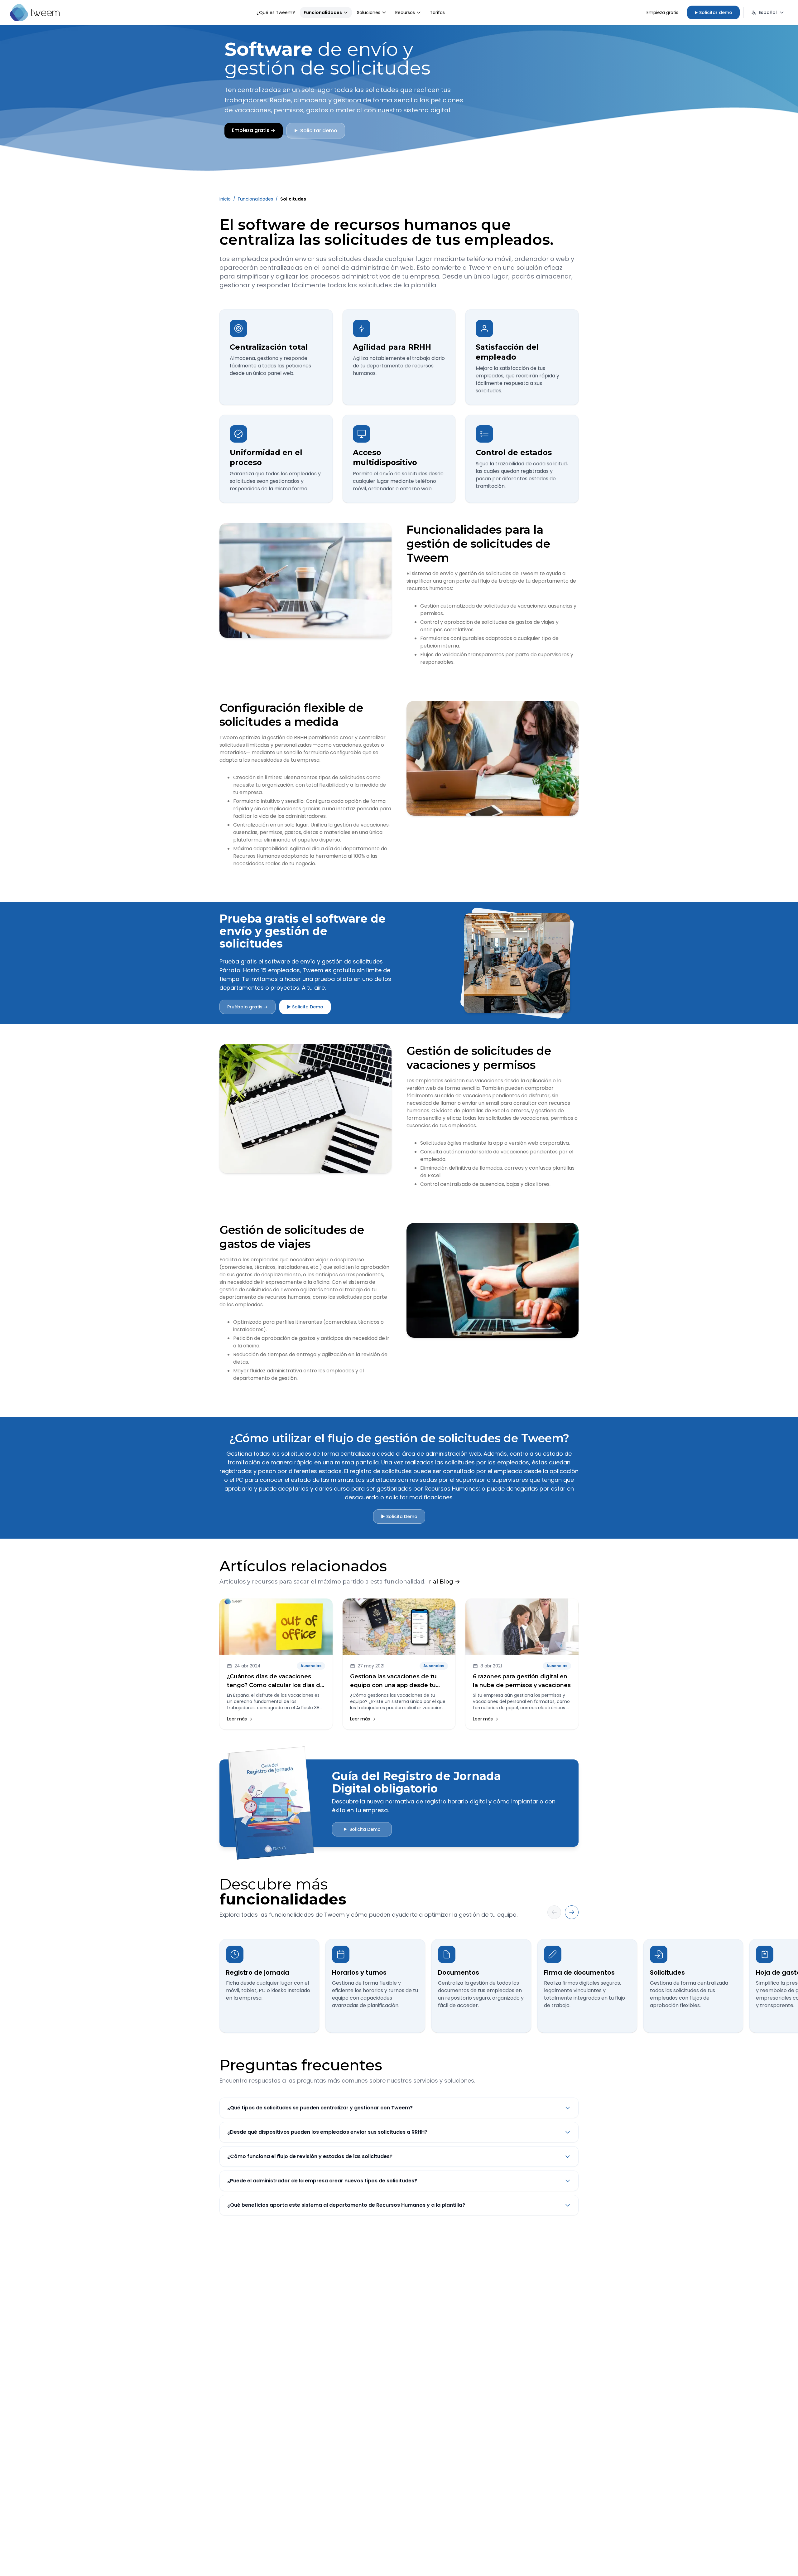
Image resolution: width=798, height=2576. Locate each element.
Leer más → (240, 1719)
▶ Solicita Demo (305, 1007)
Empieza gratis (662, 12)
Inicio (225, 199)
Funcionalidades (323, 12)
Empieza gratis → (254, 130)
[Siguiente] (572, 1912)
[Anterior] (554, 1912)
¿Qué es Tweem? (276, 12)
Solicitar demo (713, 12)
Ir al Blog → (444, 1582)
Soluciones (369, 12)
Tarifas (437, 12)
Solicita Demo (362, 1829)
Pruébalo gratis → (248, 1007)
